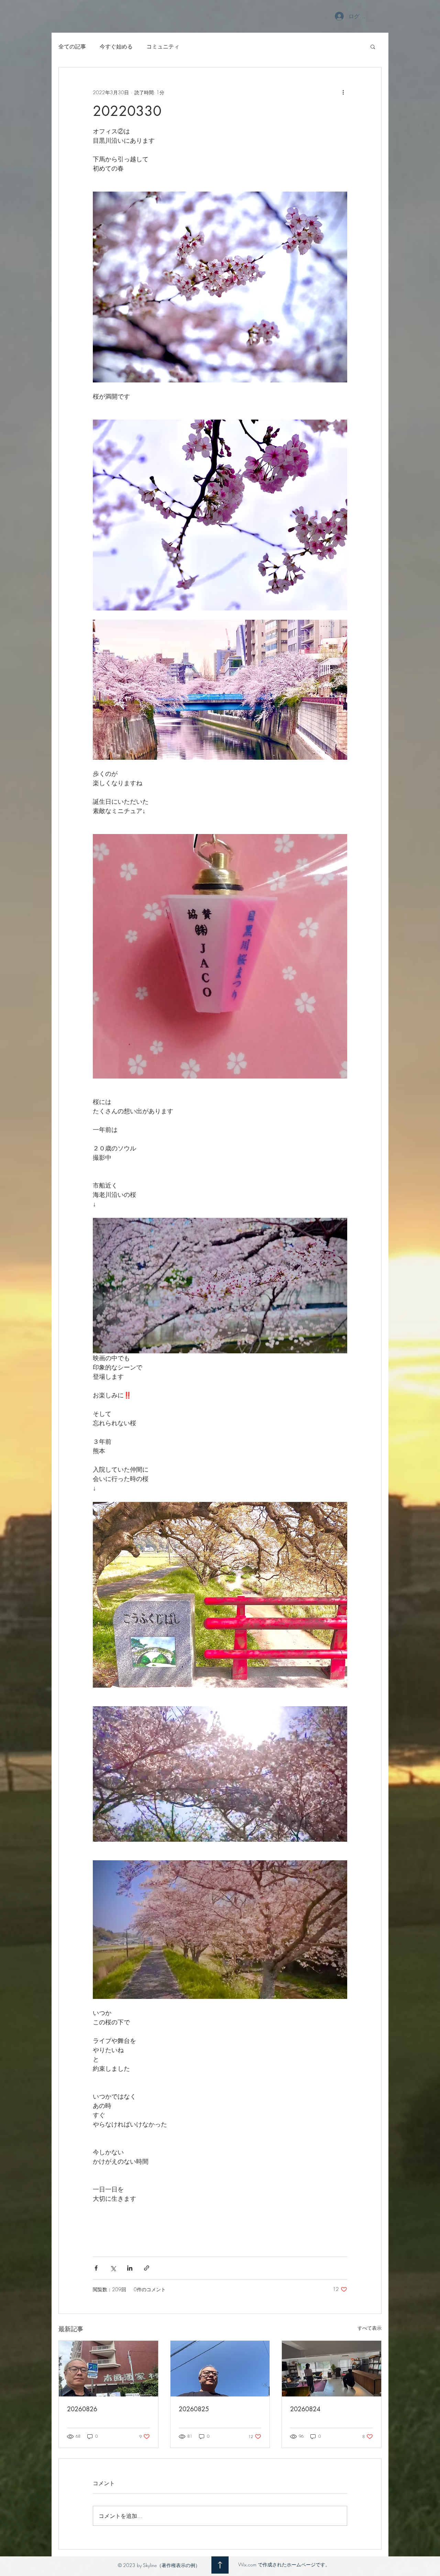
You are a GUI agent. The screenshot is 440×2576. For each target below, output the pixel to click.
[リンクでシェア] (147, 2268)
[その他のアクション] (343, 92)
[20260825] (220, 2369)
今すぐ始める (116, 46)
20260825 (194, 2409)
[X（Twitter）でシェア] (113, 2268)
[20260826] (108, 2369)
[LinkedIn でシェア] (130, 2268)
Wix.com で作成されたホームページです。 (284, 2564)
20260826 (82, 2409)
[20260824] (332, 2369)
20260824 (305, 2409)
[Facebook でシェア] (96, 2268)
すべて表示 (370, 2328)
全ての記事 (72, 46)
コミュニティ (163, 46)
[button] (373, 46)
